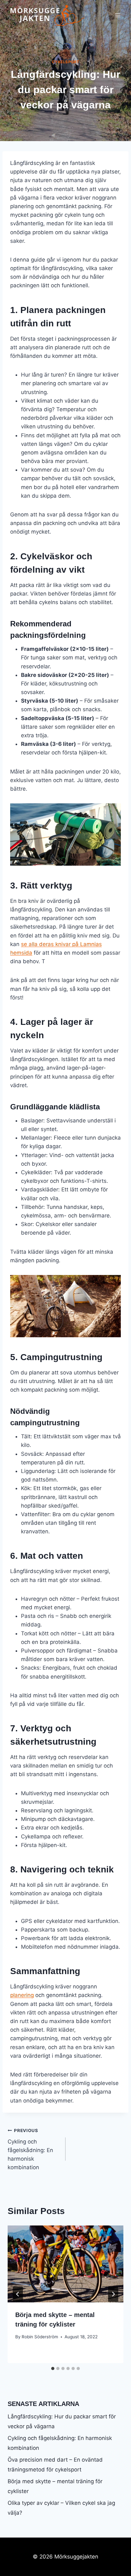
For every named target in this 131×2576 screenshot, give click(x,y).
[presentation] (65, 2264)
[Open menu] (117, 15)
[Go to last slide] (18, 2294)
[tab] (53, 2368)
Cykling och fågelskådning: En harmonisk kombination (30, 2149)
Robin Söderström (40, 2337)
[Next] (113, 2294)
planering (22, 1995)
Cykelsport (66, 62)
